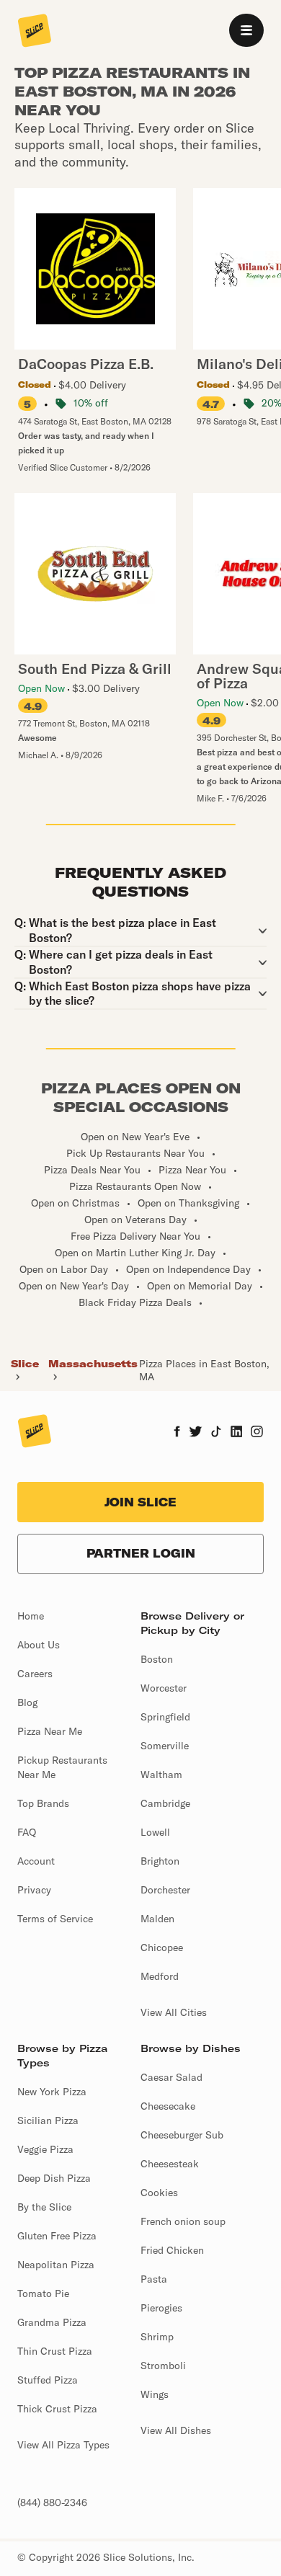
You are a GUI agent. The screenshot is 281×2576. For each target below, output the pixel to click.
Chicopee (162, 1947)
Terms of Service (55, 1919)
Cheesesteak (170, 2164)
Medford (160, 1976)
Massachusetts (93, 1364)
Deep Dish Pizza (54, 2178)
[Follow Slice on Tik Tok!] (216, 1433)
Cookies (159, 2193)
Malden (157, 1919)
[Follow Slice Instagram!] (257, 1433)
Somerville (165, 1746)
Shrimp (157, 2337)
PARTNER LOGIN (141, 1553)
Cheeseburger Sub (182, 2135)
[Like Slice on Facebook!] (177, 1433)
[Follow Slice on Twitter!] (196, 1433)
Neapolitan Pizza (56, 2265)
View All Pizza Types (63, 2445)
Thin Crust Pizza (55, 2351)
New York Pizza (52, 2092)
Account (36, 1861)
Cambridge (165, 1803)
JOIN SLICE (140, 1502)
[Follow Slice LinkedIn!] (237, 1433)
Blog (27, 1702)
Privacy (34, 1890)
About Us (39, 1645)
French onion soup (183, 2221)
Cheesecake (168, 2106)
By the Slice (44, 2207)
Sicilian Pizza (48, 2120)
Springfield (165, 1717)
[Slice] (35, 32)
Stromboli (163, 2366)
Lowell (155, 1832)
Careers (35, 1674)
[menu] (246, 30)
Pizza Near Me (50, 1731)
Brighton (160, 1861)
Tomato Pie (43, 2293)
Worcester (164, 1688)
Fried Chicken (172, 2250)
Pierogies (161, 2308)
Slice (25, 1364)
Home (31, 1616)
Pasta (154, 2279)
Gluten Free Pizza (57, 2236)
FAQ (27, 1832)
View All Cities (174, 2012)
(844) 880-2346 (52, 2502)
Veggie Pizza (45, 2149)
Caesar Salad (171, 2077)
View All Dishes (176, 2430)
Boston (157, 1659)
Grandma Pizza (52, 2322)
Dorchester (165, 1890)
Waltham (161, 1775)
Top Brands (43, 1803)
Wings (155, 2394)
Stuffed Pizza (48, 2380)
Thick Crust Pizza (57, 2409)
